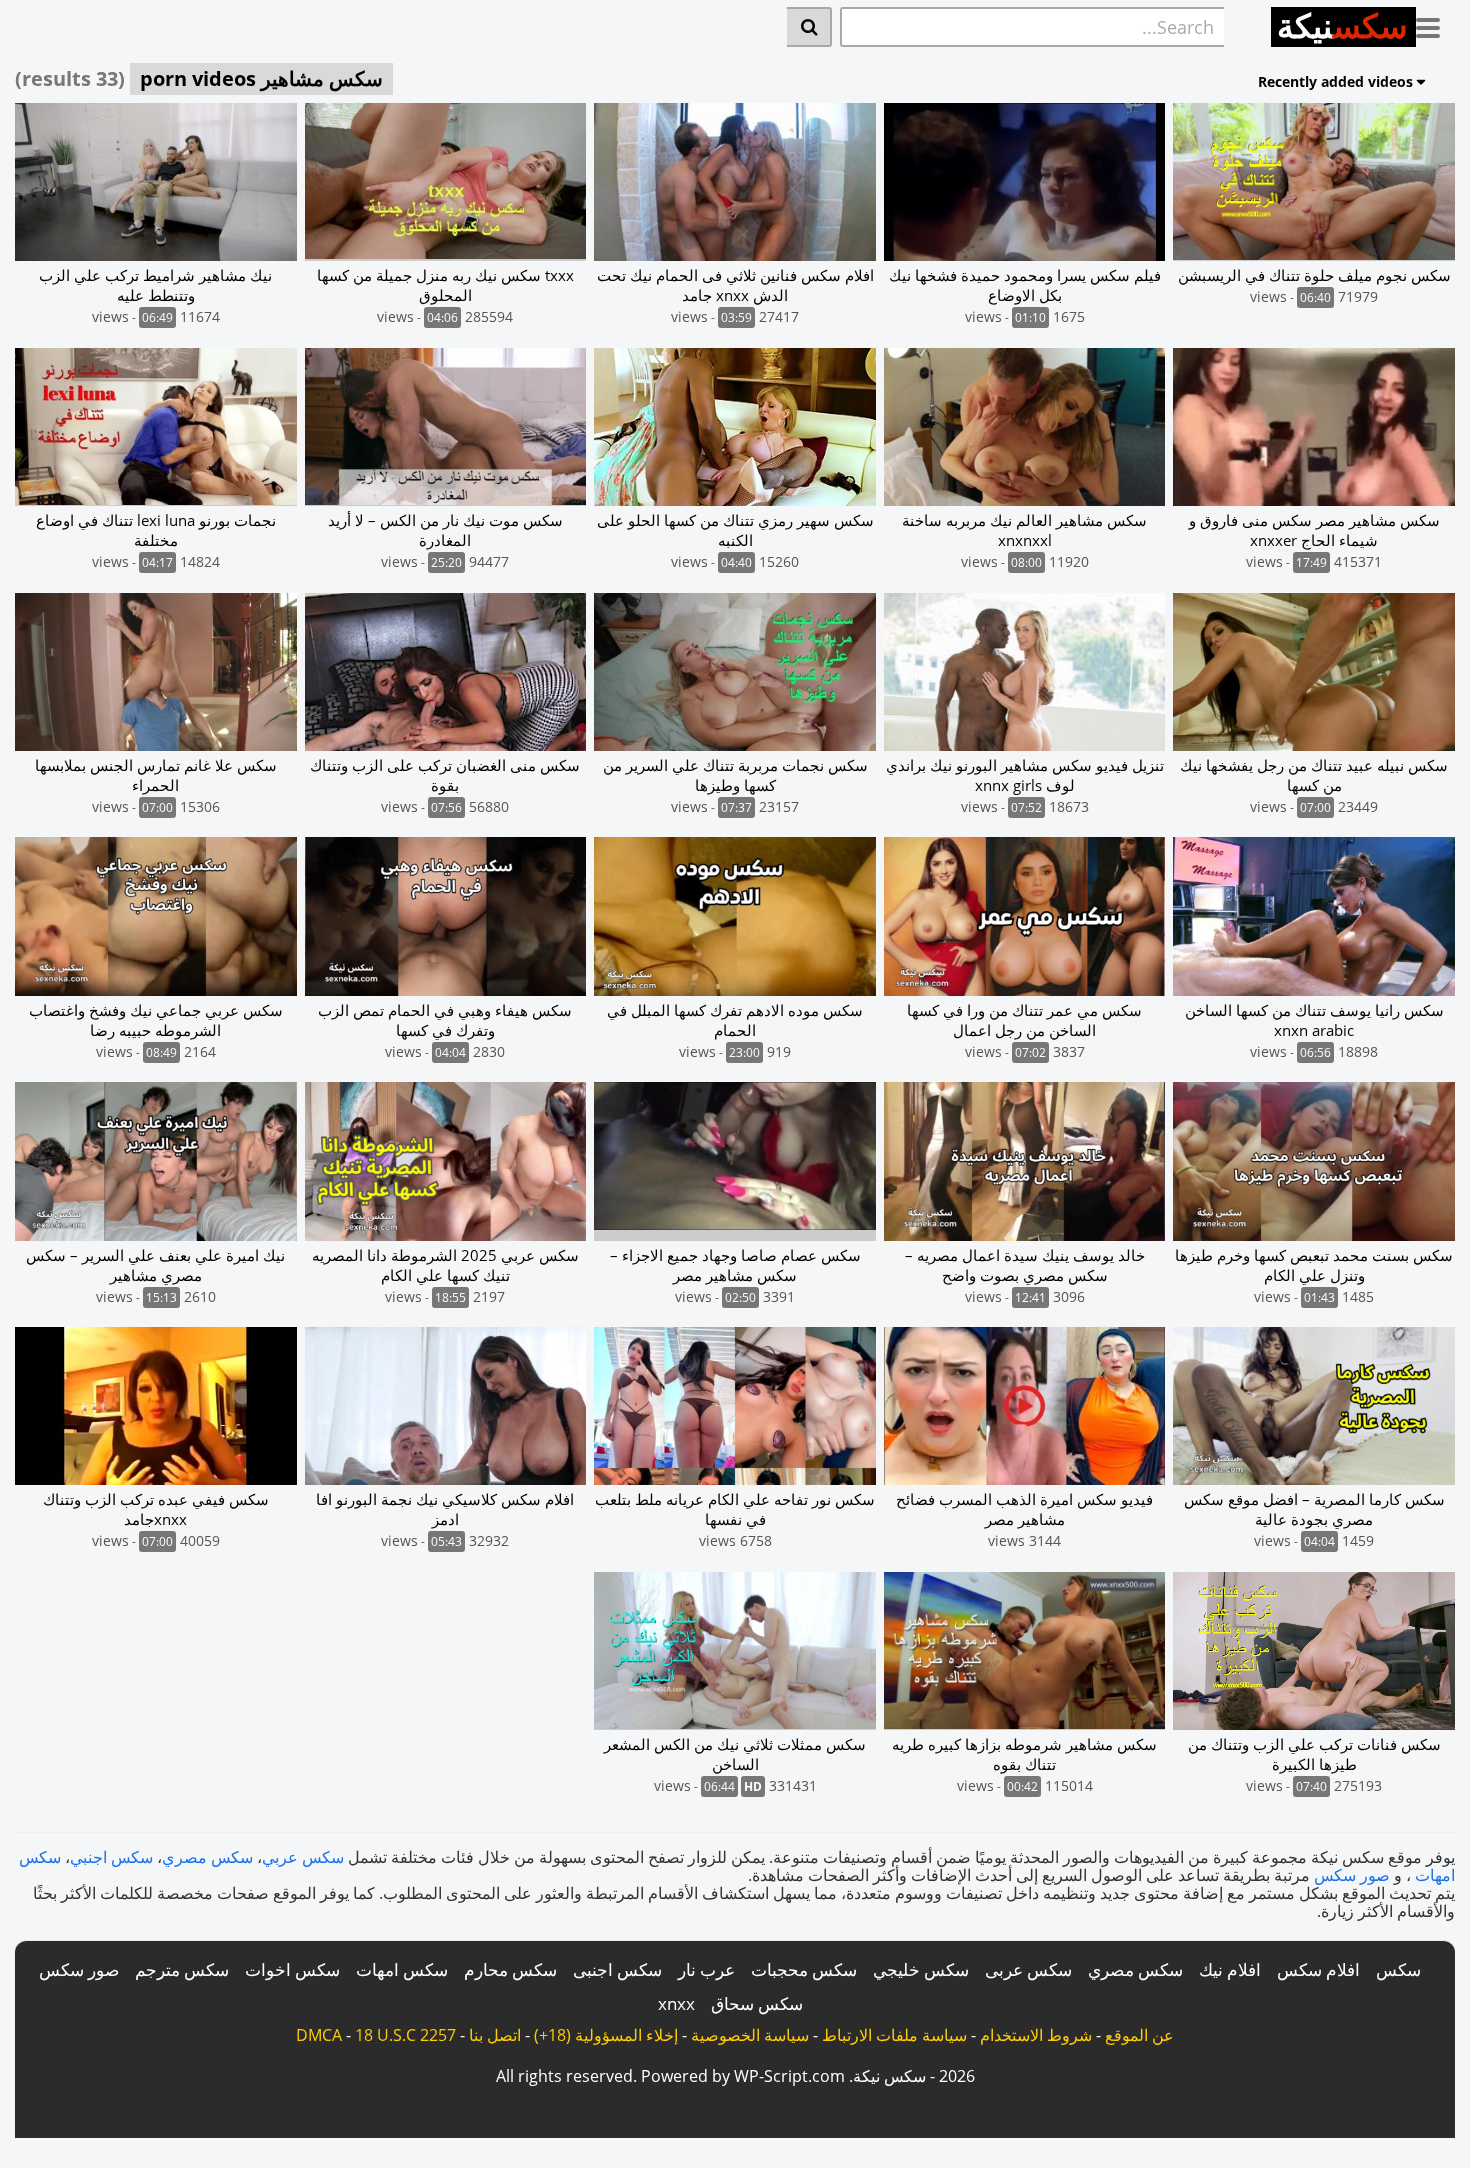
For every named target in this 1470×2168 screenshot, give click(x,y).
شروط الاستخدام (1036, 2035)
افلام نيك (1230, 1969)
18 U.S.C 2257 (405, 2035)
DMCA (319, 2035)
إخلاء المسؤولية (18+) (606, 2035)
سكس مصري (207, 1857)
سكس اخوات (292, 1969)
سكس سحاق (757, 2003)
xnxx (676, 2003)
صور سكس (1352, 1875)
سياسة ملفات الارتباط (894, 2035)
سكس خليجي (921, 1969)
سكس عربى (1028, 1969)
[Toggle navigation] (1435, 24)
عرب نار (706, 1969)
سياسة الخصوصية (750, 2035)
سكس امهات (402, 1969)
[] (809, 27)
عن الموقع (1139, 2035)
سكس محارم (510, 1969)
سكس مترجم (182, 1969)
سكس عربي (303, 1857)
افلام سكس (1318, 1969)
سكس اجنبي (111, 1857)
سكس (1398, 1969)
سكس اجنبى (617, 1969)
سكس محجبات (804, 1969)
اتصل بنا (495, 2035)
